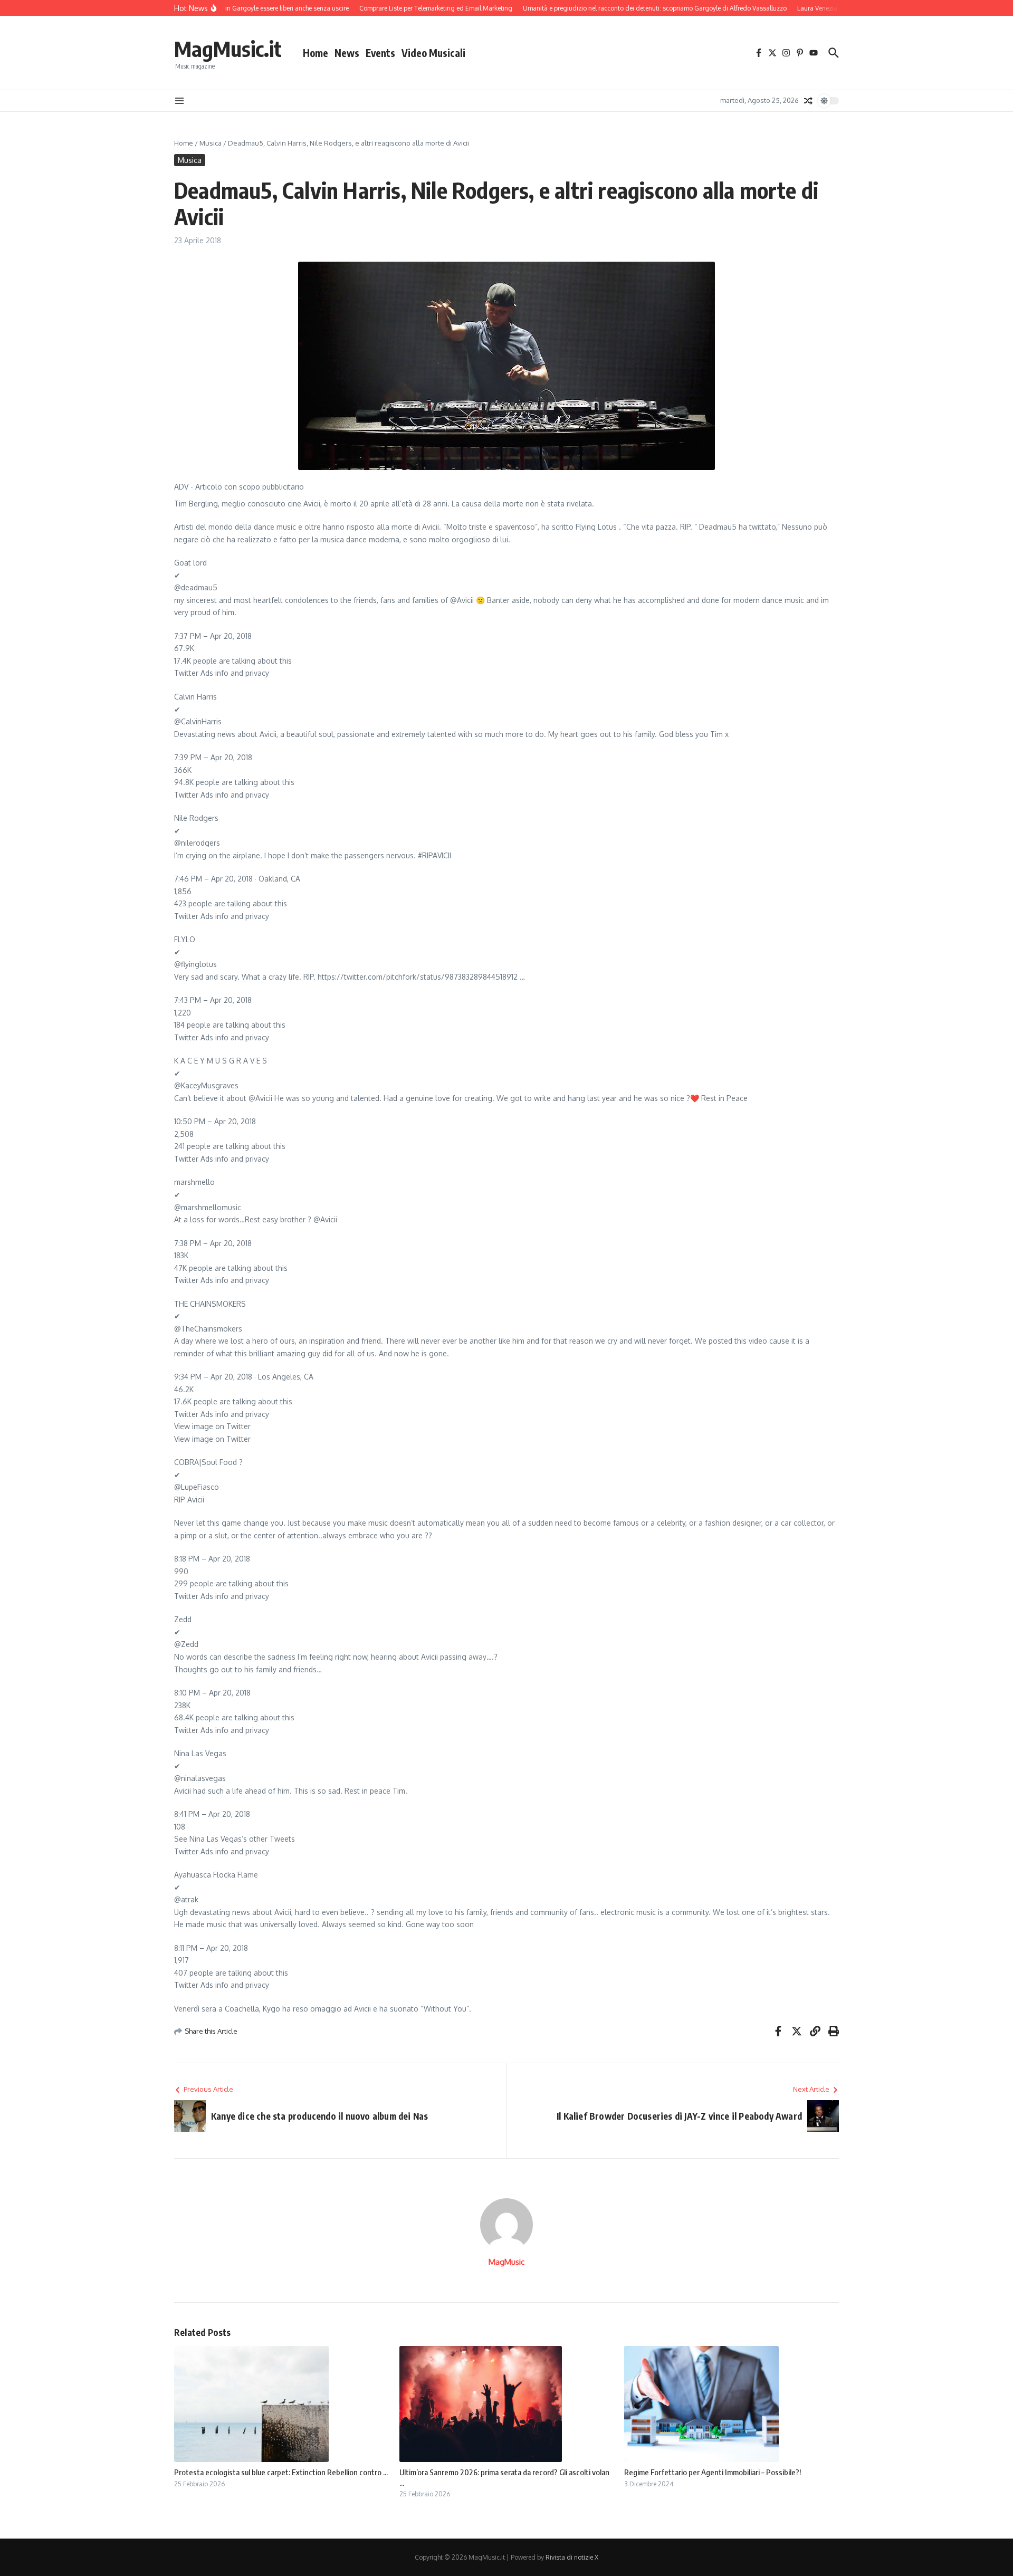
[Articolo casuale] (808, 101)
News (347, 53)
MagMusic (506, 2262)
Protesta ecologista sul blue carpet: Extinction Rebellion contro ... (281, 2472)
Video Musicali (433, 53)
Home (316, 53)
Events (380, 53)
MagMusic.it (228, 49)
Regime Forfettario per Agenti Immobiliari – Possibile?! (713, 2472)
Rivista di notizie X (572, 2557)
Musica (211, 143)
